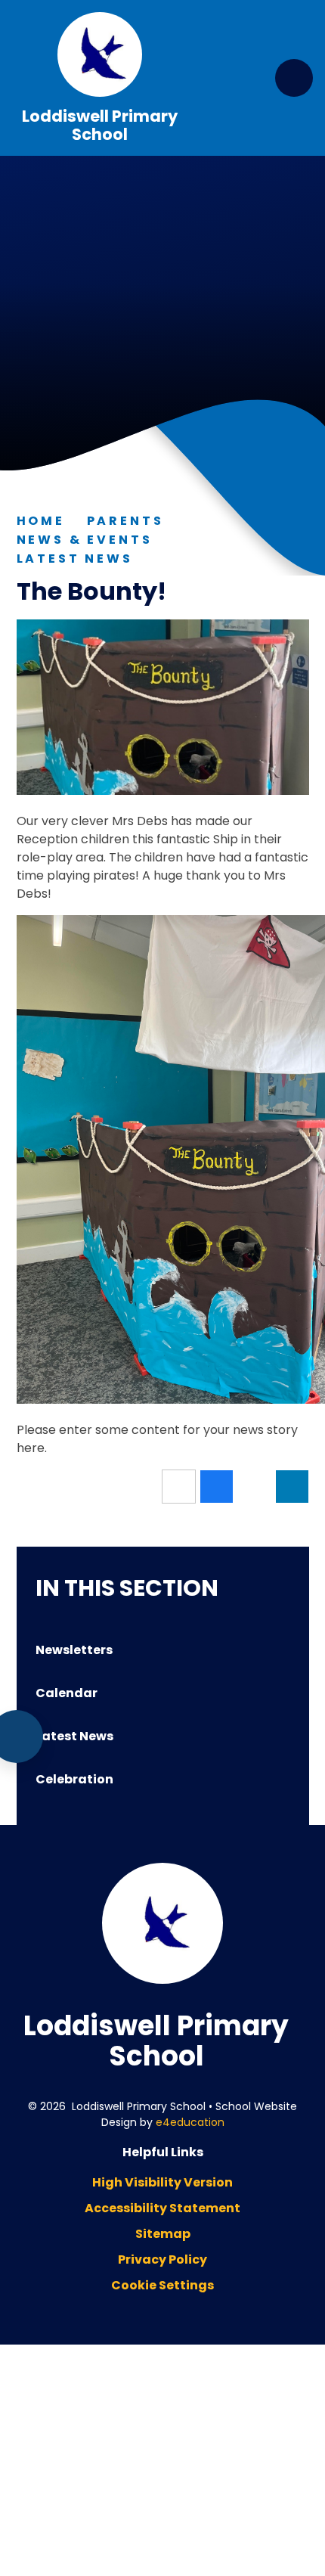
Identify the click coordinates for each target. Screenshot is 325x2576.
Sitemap (163, 2234)
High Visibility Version (162, 2182)
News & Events (85, 540)
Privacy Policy (162, 2259)
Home (41, 521)
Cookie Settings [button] (162, 2285)
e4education (190, 2122)
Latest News (75, 559)
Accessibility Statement (162, 2208)
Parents (125, 521)
